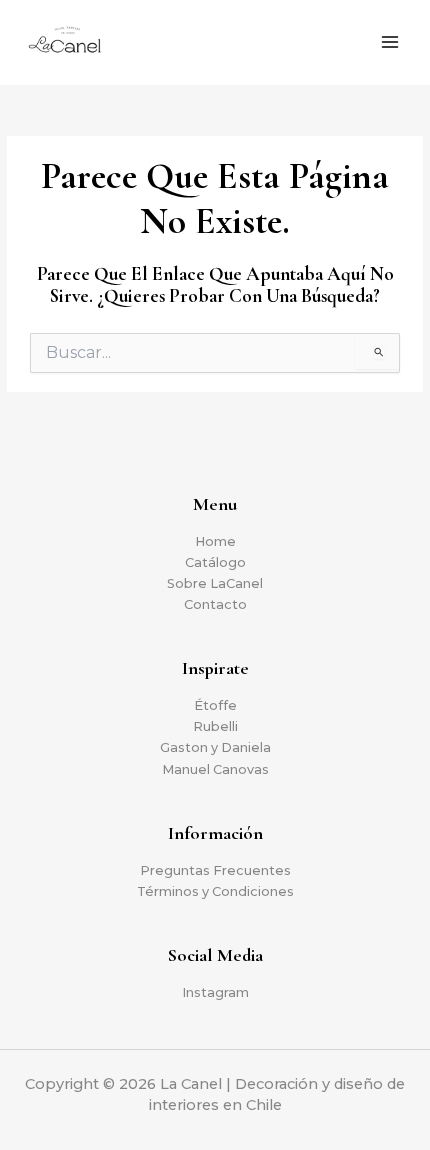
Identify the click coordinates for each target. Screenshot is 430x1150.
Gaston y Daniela (215, 747)
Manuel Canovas (215, 769)
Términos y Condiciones (215, 891)
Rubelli (215, 726)
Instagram (215, 992)
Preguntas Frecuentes (215, 870)
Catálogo (215, 562)
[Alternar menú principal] (390, 43)
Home (215, 541)
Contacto (215, 604)
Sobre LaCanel (215, 583)
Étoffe (215, 705)
